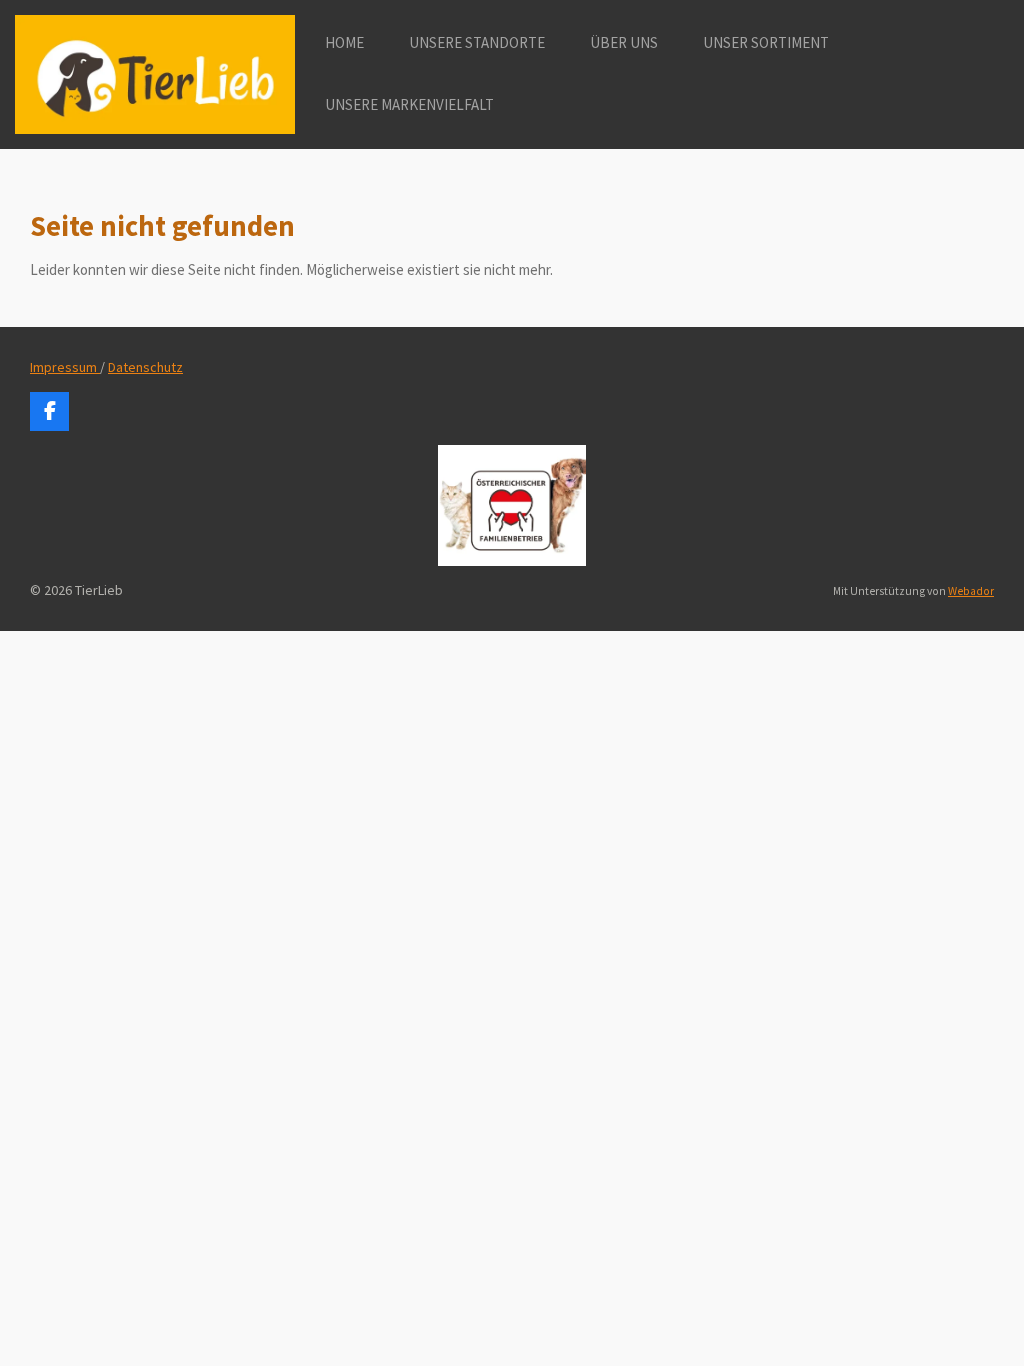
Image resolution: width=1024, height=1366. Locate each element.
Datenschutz (145, 367)
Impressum (65, 367)
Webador (971, 591)
